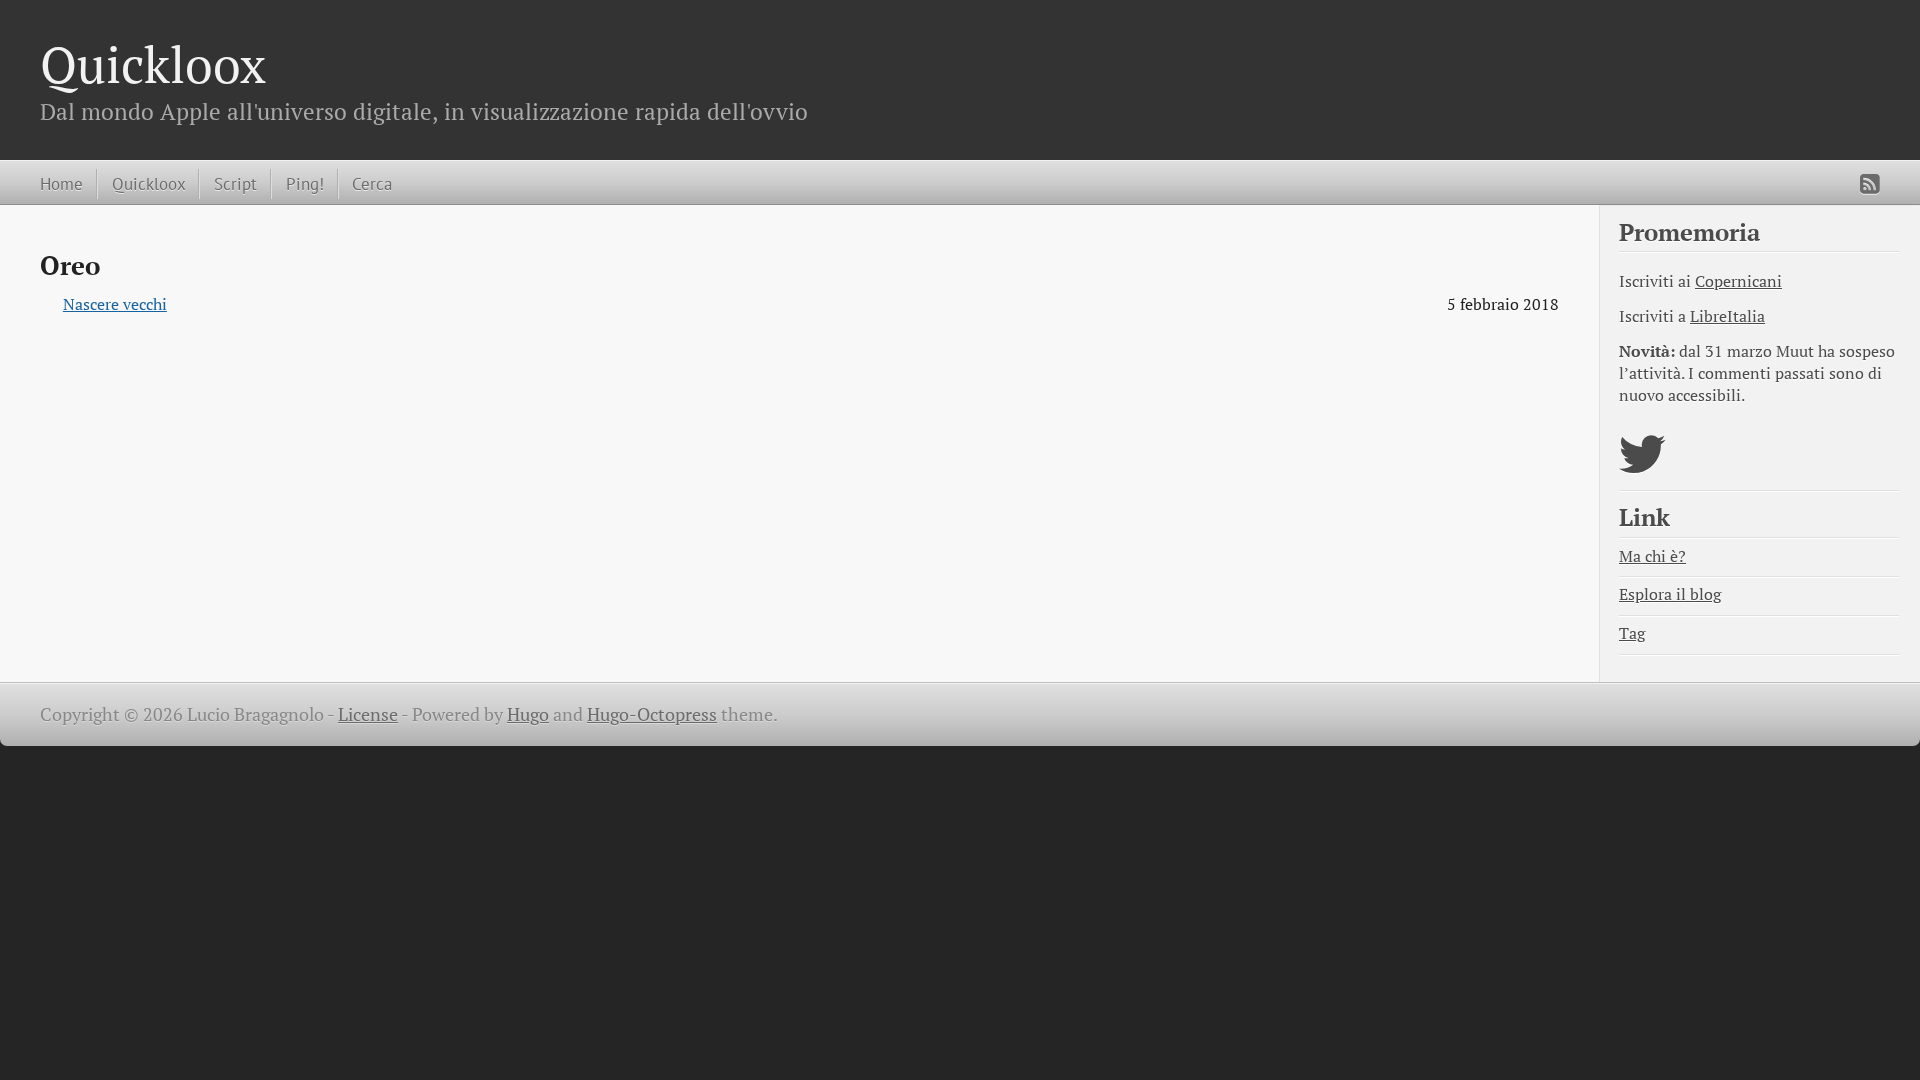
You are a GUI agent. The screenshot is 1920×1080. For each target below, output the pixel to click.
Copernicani (1738, 281)
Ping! (305, 183)
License (368, 714)
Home (61, 183)
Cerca (372, 183)
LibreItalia (1727, 316)
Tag (1632, 633)
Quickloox (153, 64)
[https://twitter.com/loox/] (1642, 466)
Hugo (528, 714)
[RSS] (1870, 184)
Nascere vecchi (115, 304)
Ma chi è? (1652, 556)
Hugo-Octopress (652, 714)
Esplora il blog (1670, 594)
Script (235, 183)
